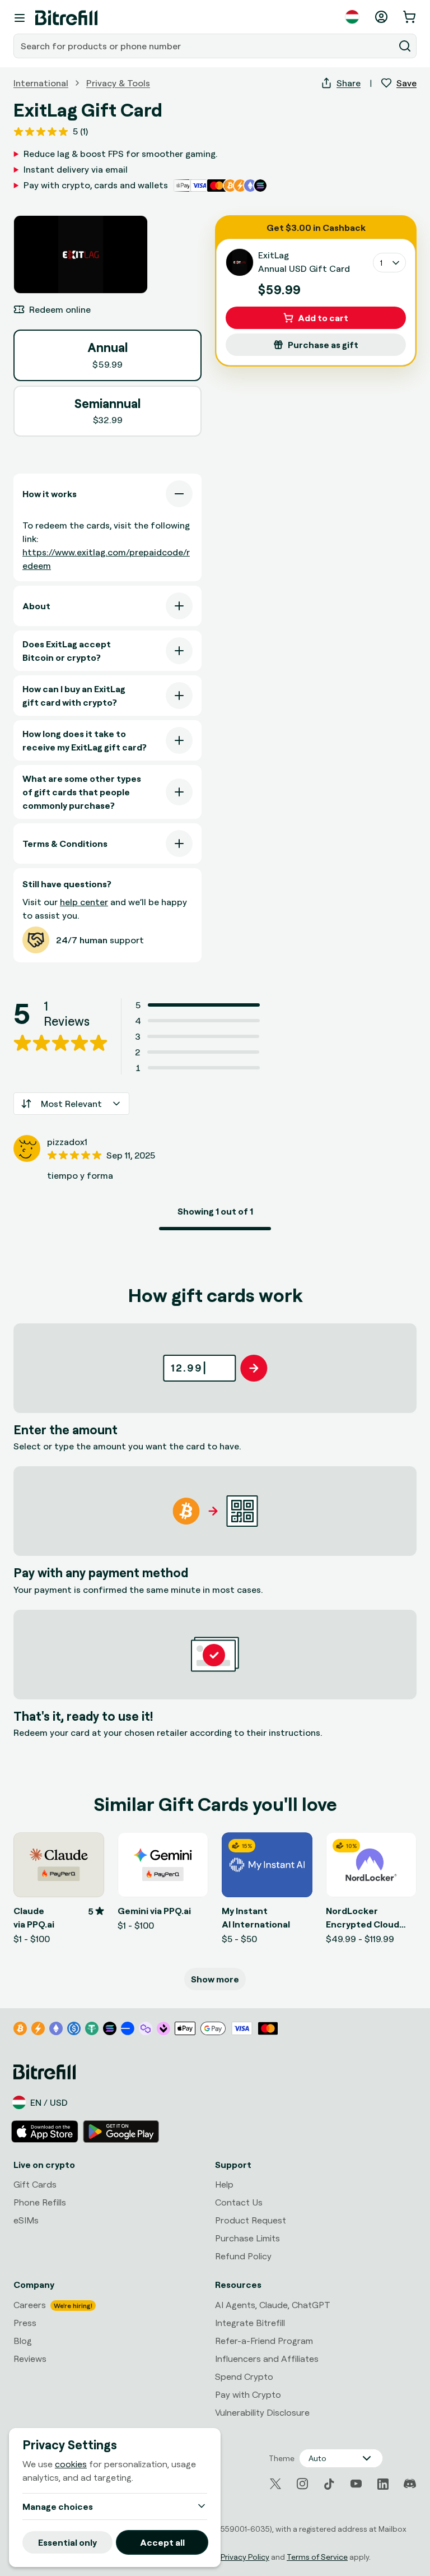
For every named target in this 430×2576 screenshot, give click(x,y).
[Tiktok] (329, 2484)
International (41, 83)
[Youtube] (356, 2484)
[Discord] (410, 2484)
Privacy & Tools (118, 83)
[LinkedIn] (383, 2484)
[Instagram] (302, 2484)
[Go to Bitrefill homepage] (66, 18)
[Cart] (410, 17)
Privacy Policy (245, 2557)
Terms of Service (317, 2557)
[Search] (405, 46)
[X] (275, 2484)
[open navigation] (20, 18)
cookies (71, 2464)
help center (84, 902)
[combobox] (205, 46)
